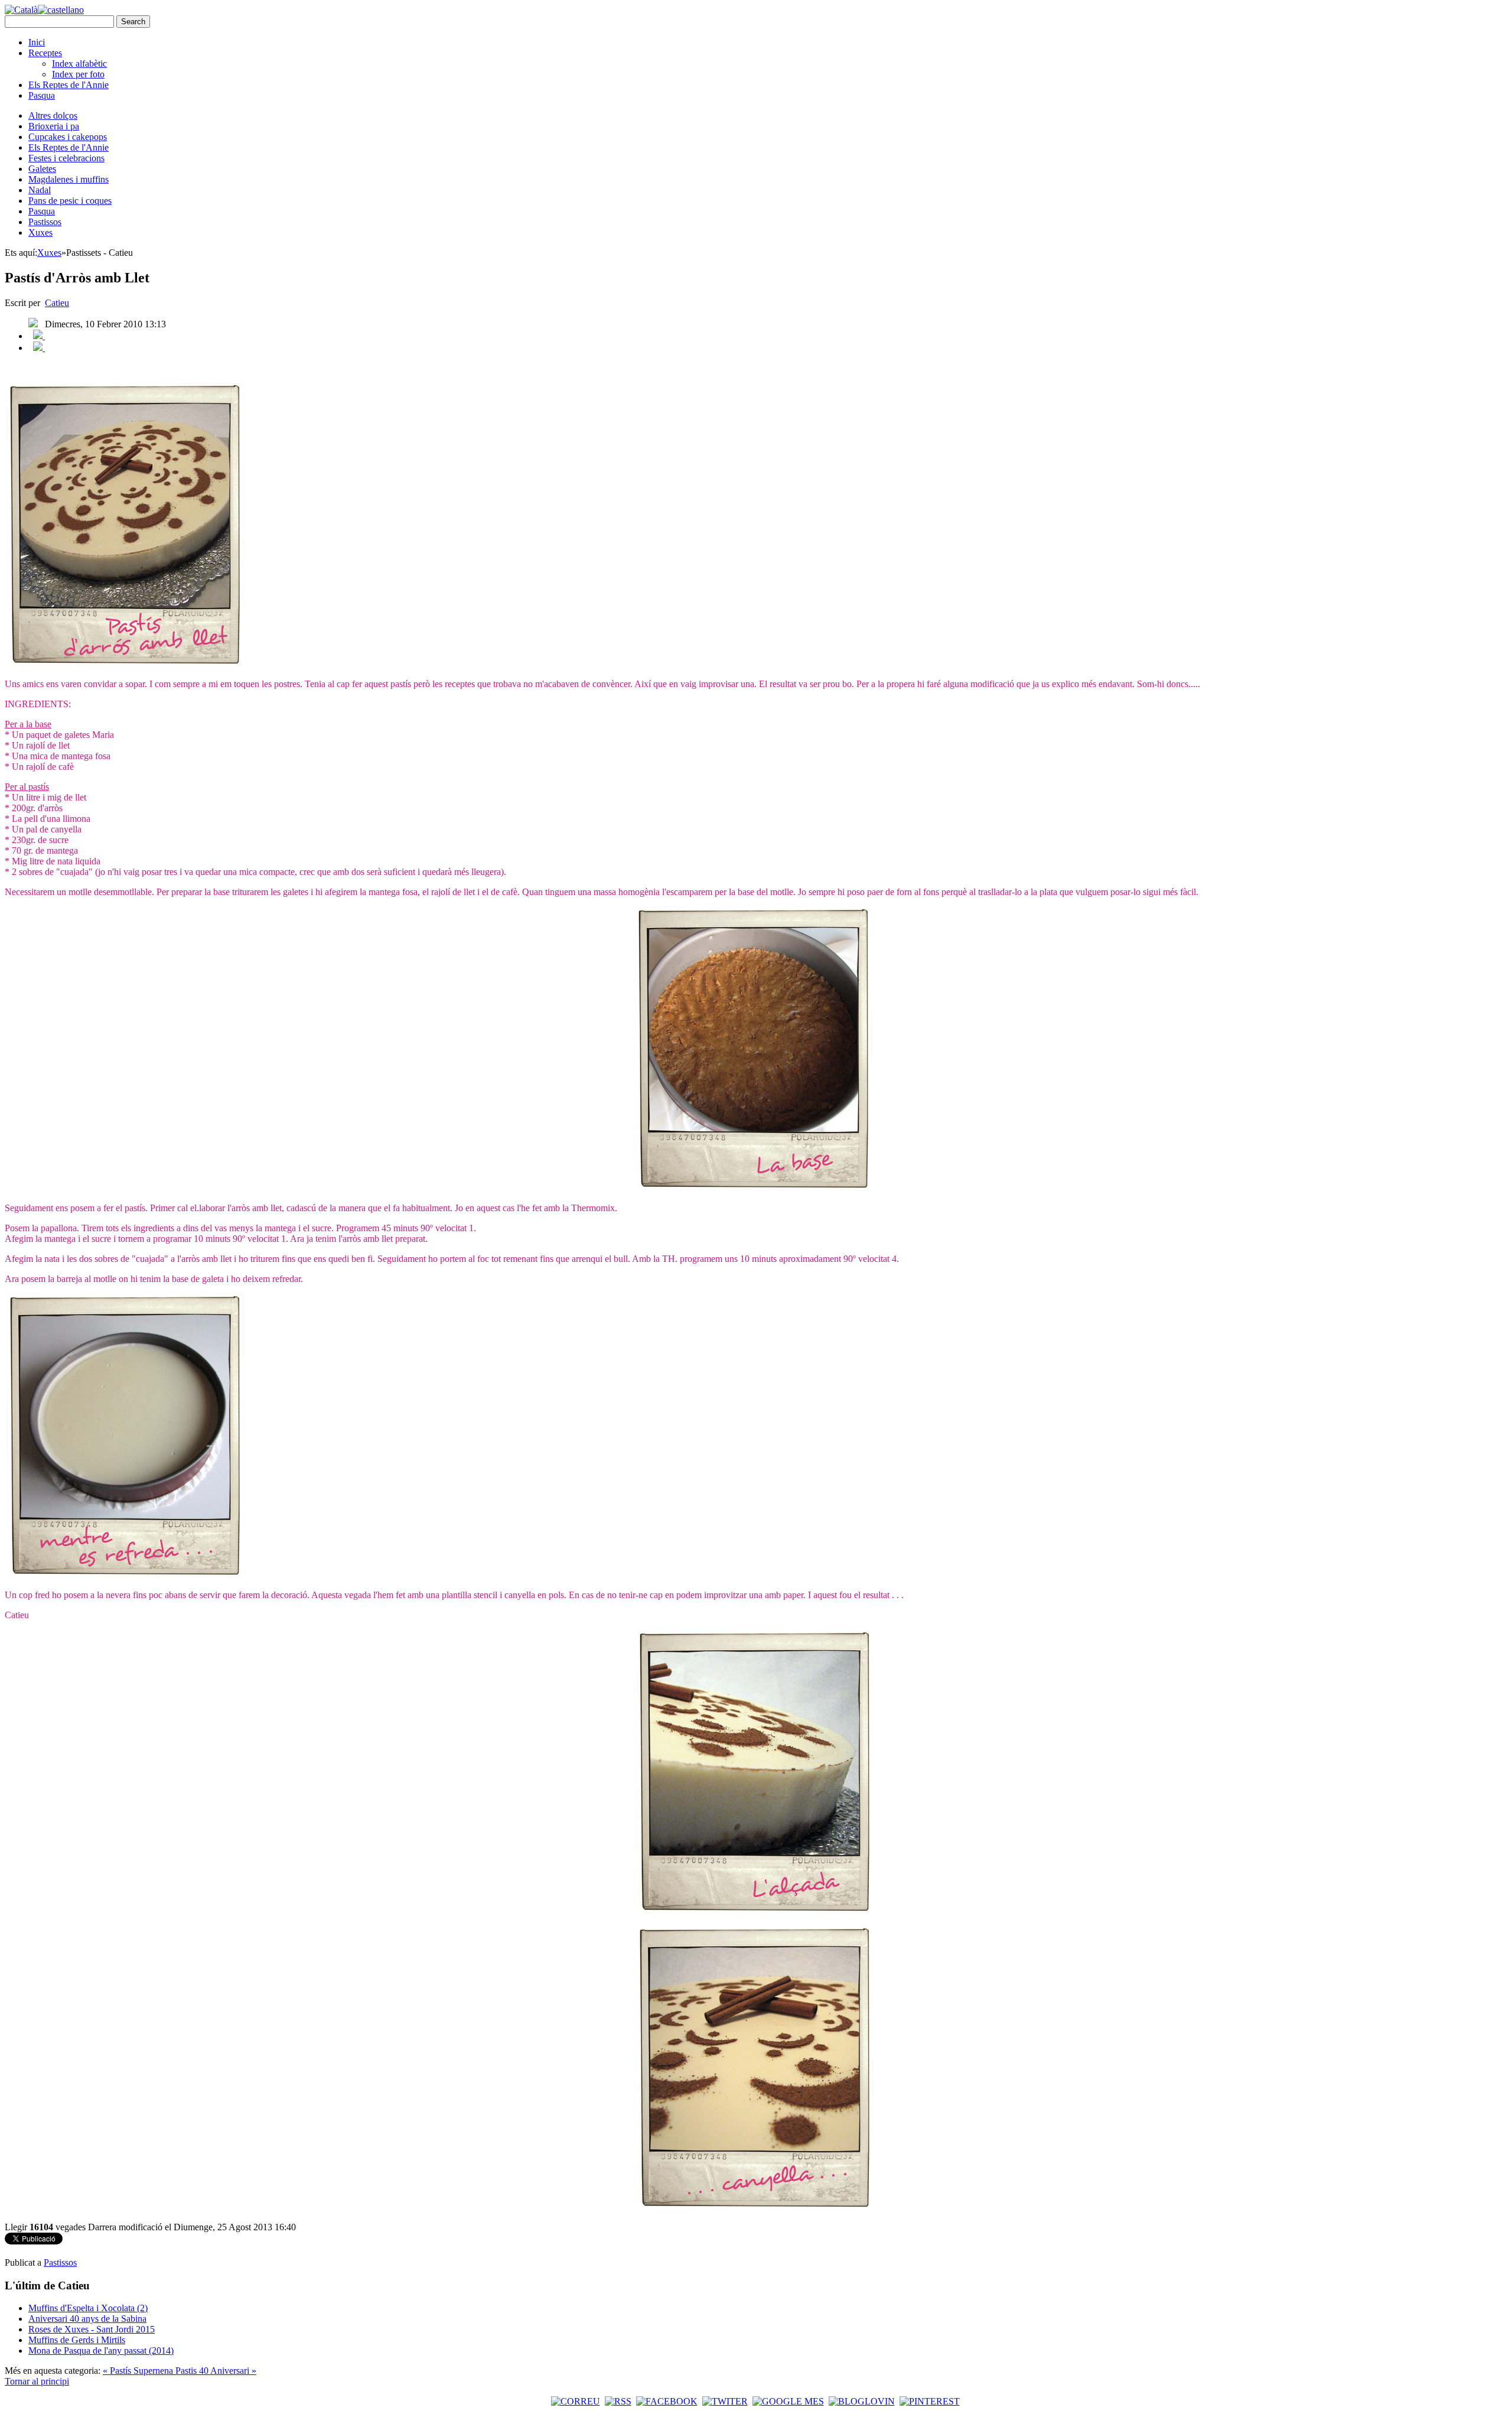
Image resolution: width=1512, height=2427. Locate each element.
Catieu (57, 303)
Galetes (42, 169)
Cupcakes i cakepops (68, 137)
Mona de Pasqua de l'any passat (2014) (101, 2350)
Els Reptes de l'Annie (69, 85)
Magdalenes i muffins (69, 179)
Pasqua (42, 95)
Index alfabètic (79, 64)
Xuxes (40, 232)
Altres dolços (53, 116)
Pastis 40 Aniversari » (216, 2371)
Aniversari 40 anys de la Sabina (87, 2319)
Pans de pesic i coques (70, 201)
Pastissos (45, 222)
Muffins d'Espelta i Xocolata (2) (88, 2308)
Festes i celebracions (66, 158)
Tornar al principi (37, 2381)
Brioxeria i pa (54, 126)
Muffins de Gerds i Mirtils (77, 2340)
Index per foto (78, 74)
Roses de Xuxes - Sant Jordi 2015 (92, 2329)
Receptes (45, 53)
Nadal (40, 190)
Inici (37, 42)
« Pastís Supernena (139, 2371)
